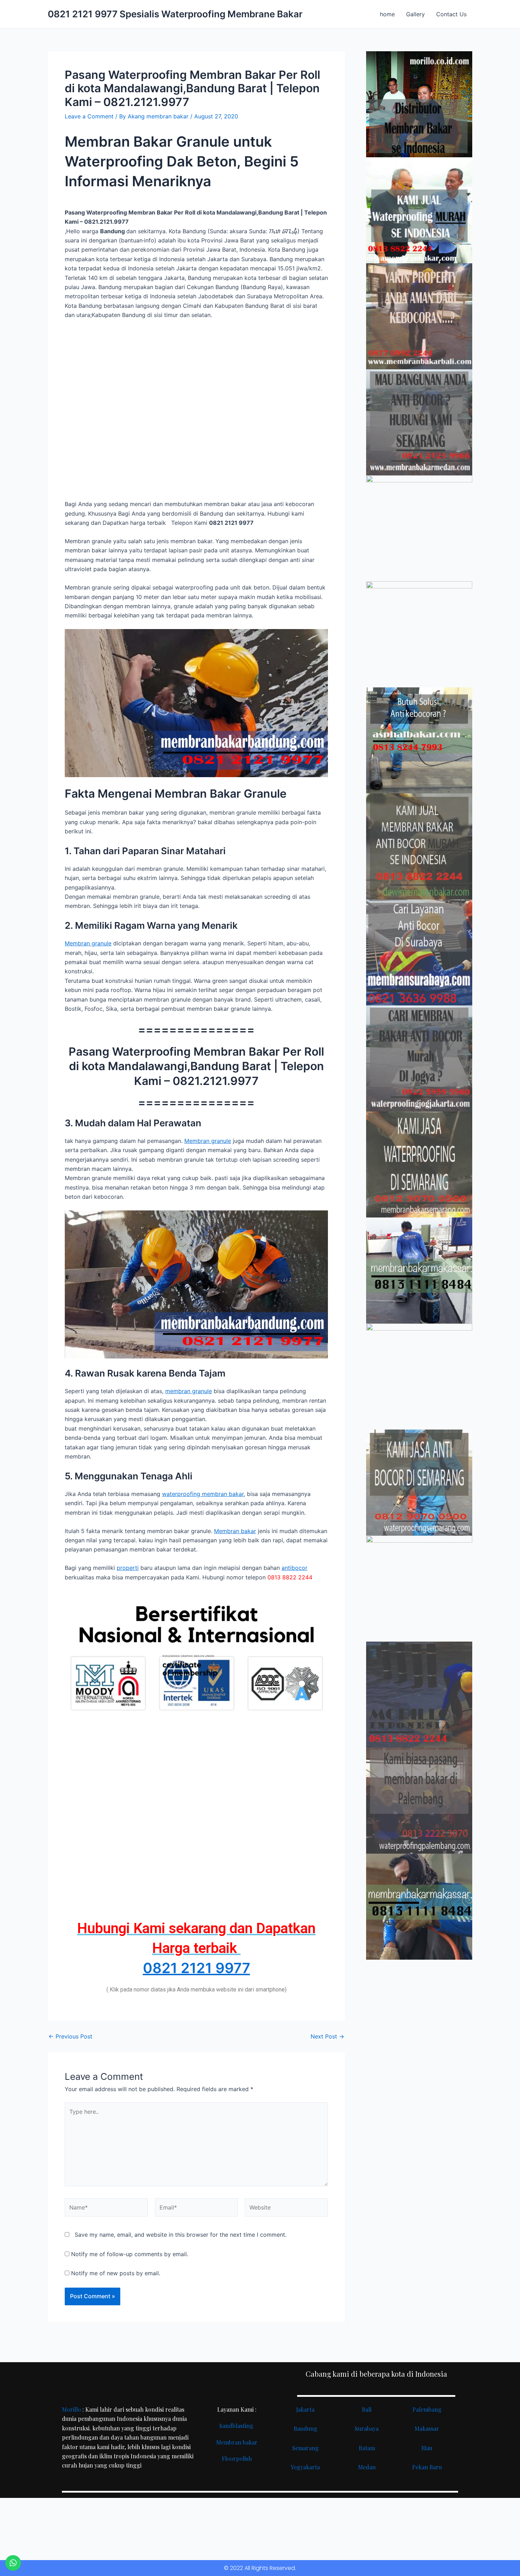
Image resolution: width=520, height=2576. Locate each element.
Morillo (71, 2409)
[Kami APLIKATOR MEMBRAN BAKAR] (419, 846)
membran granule (189, 1391)
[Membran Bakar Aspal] (419, 210)
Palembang (427, 2409)
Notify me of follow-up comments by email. (130, 2254)
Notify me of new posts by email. (116, 2273)
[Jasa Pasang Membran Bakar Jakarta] (419, 634)
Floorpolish (237, 2458)
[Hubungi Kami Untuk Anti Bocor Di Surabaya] (419, 528)
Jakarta (305, 2409)
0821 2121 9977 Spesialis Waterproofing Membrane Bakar (175, 14)
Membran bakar (235, 1531)
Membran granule (88, 943)
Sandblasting (237, 2426)
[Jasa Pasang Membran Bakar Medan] (419, 422)
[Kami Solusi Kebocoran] (419, 740)
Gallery (415, 14)
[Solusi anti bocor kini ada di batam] (419, 1377)
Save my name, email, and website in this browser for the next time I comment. (181, 2235)
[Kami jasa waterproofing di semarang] (419, 1164)
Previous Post (70, 2036)
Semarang (305, 2448)
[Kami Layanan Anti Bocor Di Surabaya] (419, 952)
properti (128, 1568)
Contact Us (451, 14)
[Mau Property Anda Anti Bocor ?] (419, 1589)
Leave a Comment (89, 116)
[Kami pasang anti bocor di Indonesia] (419, 1695)
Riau (427, 2448)
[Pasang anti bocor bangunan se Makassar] (419, 1271)
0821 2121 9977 (197, 1968)
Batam (367, 2448)
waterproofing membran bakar (203, 1494)
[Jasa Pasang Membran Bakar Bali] (419, 316)
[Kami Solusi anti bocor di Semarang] (419, 1483)
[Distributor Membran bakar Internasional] (419, 104)
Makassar (427, 2428)
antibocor (294, 1568)
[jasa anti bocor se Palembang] (419, 1801)
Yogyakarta (305, 2467)
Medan (367, 2467)
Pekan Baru (427, 2467)
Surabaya (367, 2428)
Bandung (305, 2428)
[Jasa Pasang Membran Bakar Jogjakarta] (419, 1058)
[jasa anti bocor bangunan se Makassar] (419, 1907)
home (387, 14)
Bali (367, 2409)
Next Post (327, 2036)
